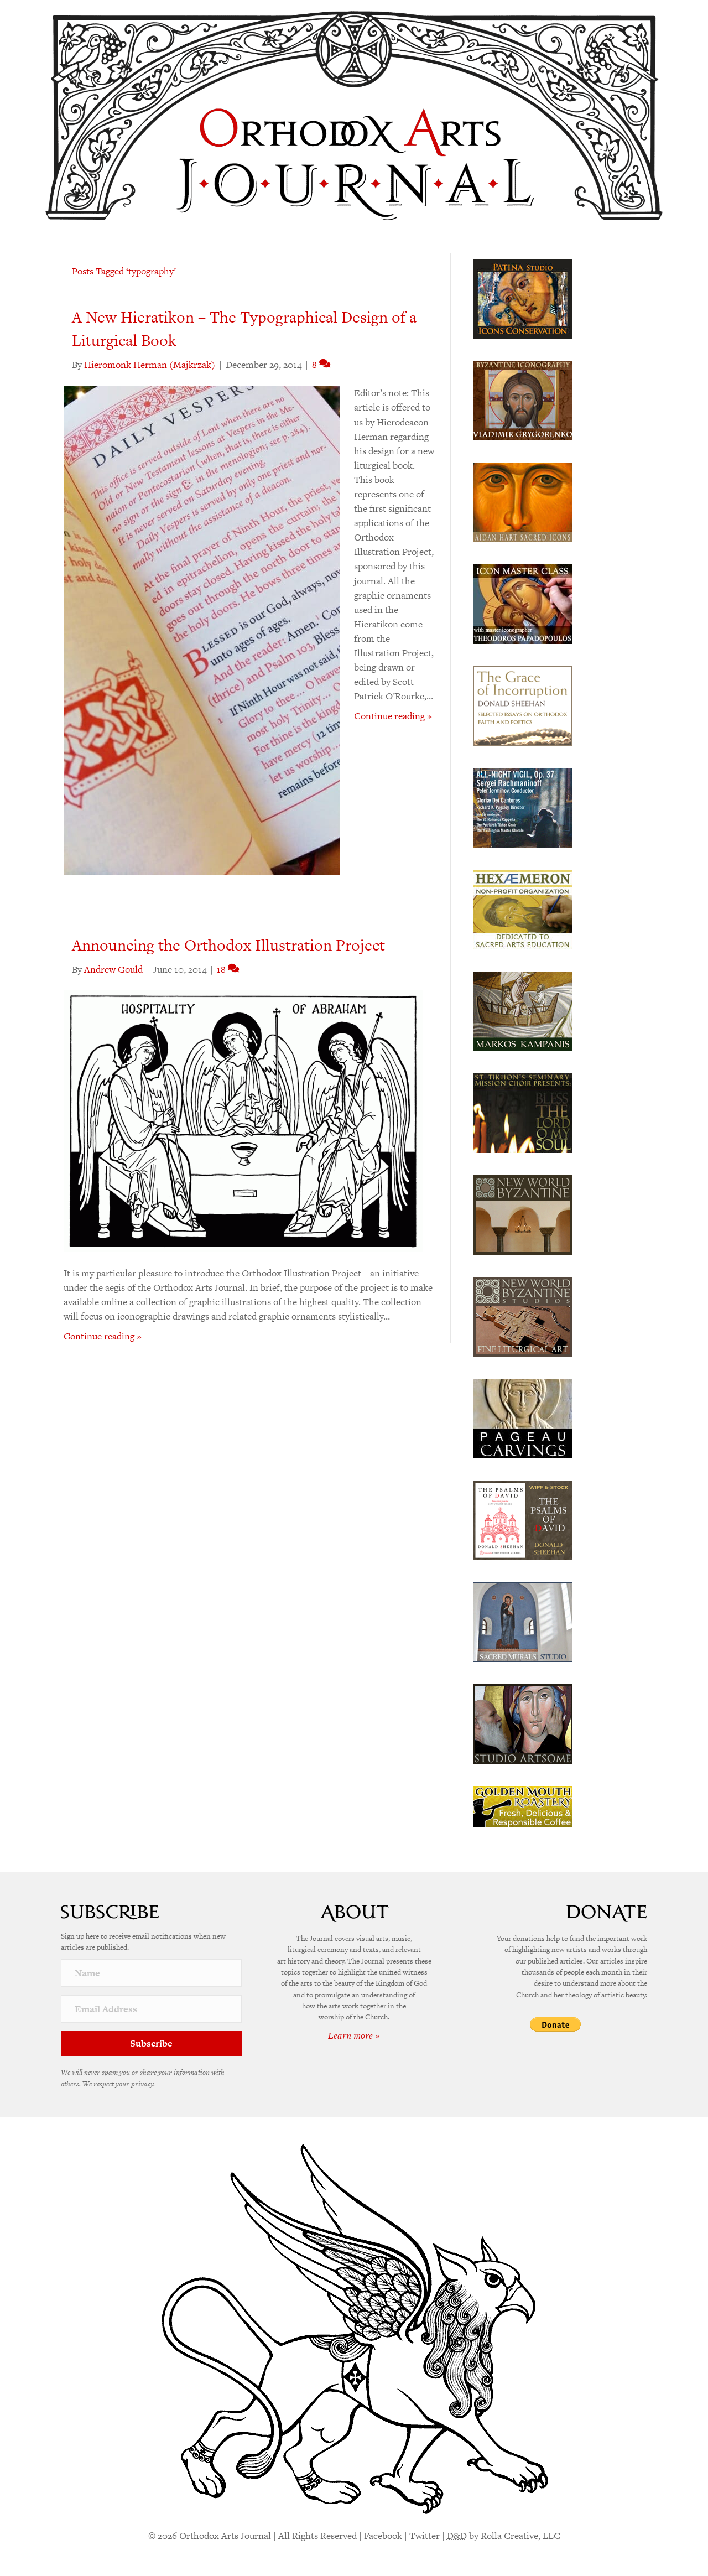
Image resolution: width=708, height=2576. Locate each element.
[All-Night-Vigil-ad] (523, 807)
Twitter (425, 2536)
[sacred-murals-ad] (523, 1621)
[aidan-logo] (523, 501)
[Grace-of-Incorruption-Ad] (523, 705)
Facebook (383, 2536)
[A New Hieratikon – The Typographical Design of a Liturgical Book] (202, 629)
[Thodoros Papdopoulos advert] (523, 603)
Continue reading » (393, 716)
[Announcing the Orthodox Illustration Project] (243, 1120)
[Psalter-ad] (523, 1519)
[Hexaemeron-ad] (523, 908)
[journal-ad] (523, 1417)
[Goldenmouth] (523, 1806)
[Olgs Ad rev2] (523, 298)
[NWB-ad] (523, 1214)
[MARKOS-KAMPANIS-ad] (523, 1010)
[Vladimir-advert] (523, 399)
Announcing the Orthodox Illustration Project (228, 945)
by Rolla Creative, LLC (504, 2536)
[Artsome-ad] (523, 1723)
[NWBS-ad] (523, 1316)
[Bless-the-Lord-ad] (523, 1112)
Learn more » (354, 2035)
